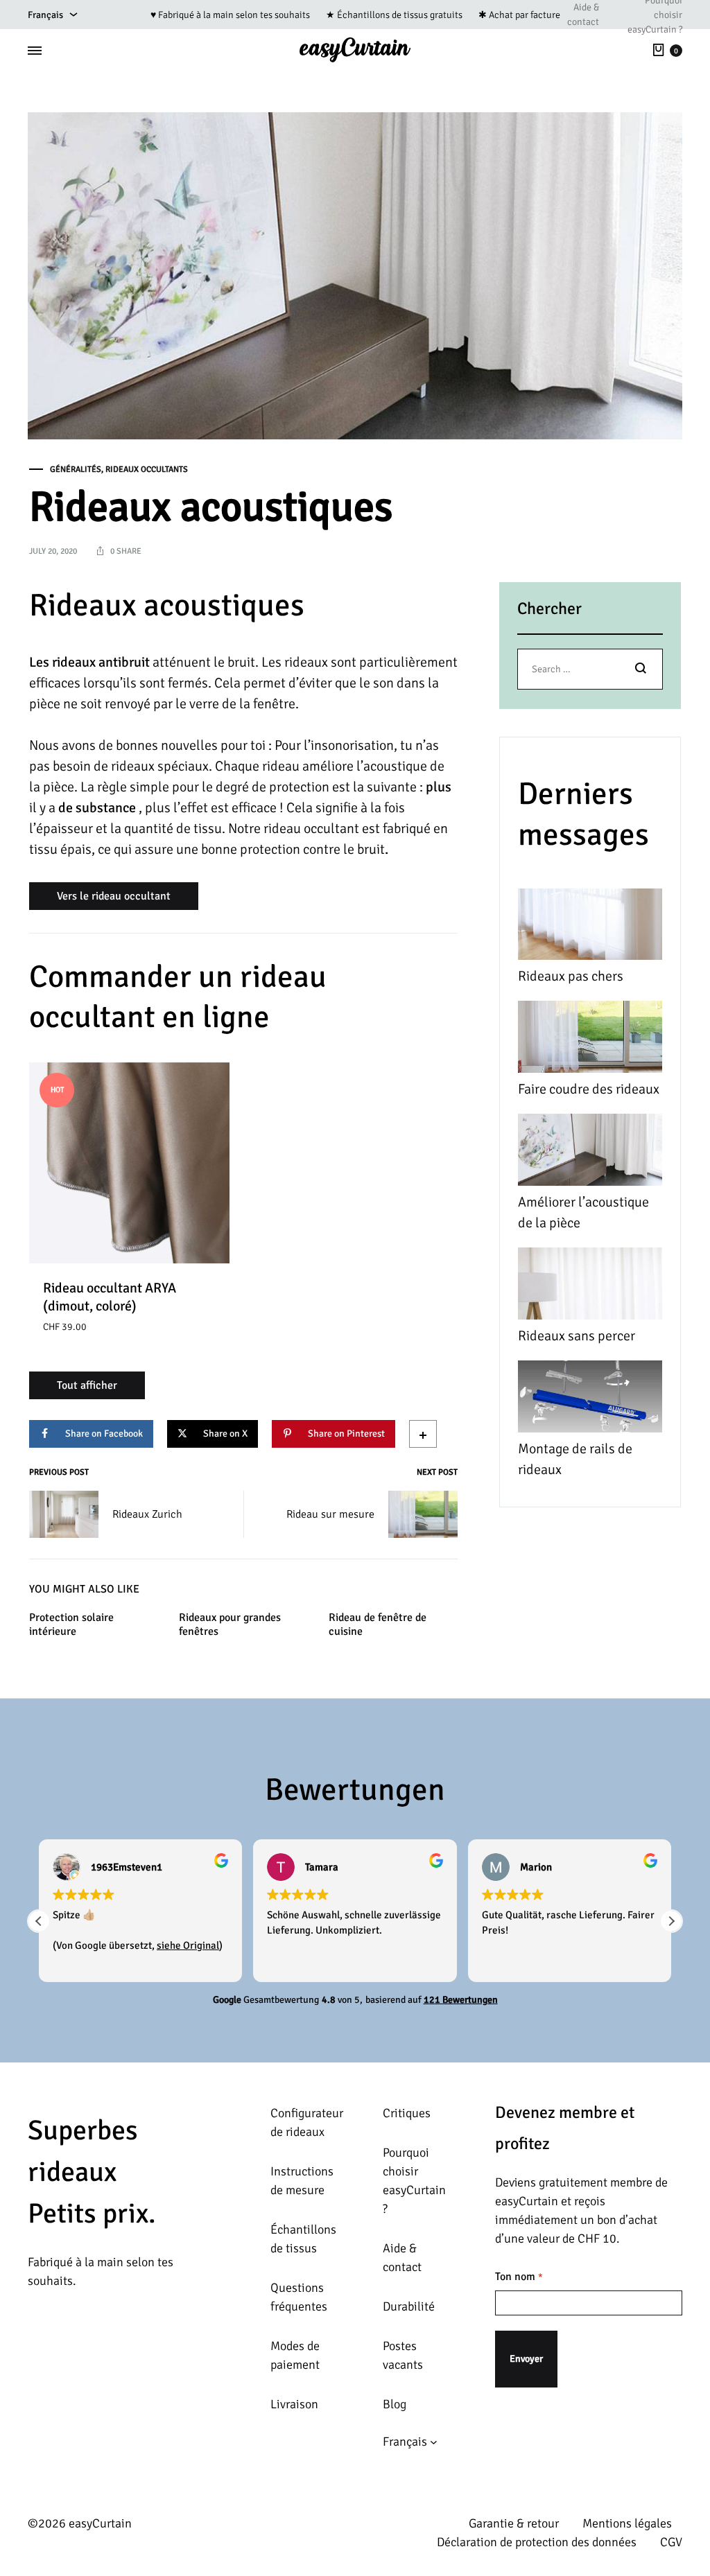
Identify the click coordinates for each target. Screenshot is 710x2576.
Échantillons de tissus (303, 2239)
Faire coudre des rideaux (589, 1089)
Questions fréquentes (299, 2297)
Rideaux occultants (147, 470)
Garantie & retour (514, 2523)
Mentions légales (627, 2523)
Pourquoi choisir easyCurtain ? (414, 2181)
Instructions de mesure (302, 2181)
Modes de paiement (295, 2355)
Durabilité (409, 2306)
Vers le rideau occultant (114, 896)
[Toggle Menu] (35, 51)
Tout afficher (87, 1385)
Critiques (407, 2113)
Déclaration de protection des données (537, 2542)
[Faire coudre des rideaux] (590, 1040)
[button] (671, 1921)
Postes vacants (403, 2355)
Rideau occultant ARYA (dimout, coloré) (110, 1297)
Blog (395, 2404)
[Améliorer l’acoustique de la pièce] (590, 1153)
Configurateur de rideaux (307, 2122)
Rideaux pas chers (571, 976)
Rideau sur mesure (330, 1514)
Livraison (294, 2404)
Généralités (76, 470)
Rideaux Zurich (147, 1514)
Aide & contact (583, 15)
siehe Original (188, 1945)
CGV (671, 2542)
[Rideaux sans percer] (590, 1287)
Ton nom (519, 2277)
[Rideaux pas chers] (590, 928)
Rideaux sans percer (577, 1336)
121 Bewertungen (461, 2000)
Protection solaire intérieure (71, 1625)
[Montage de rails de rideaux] (590, 1400)
